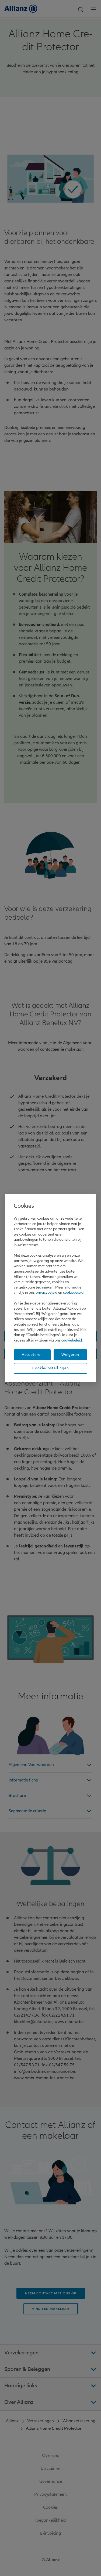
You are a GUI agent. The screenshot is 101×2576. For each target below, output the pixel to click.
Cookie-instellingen (51, 1368)
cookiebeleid (73, 1292)
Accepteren (32, 1355)
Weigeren (70, 1355)
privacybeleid (46, 1292)
